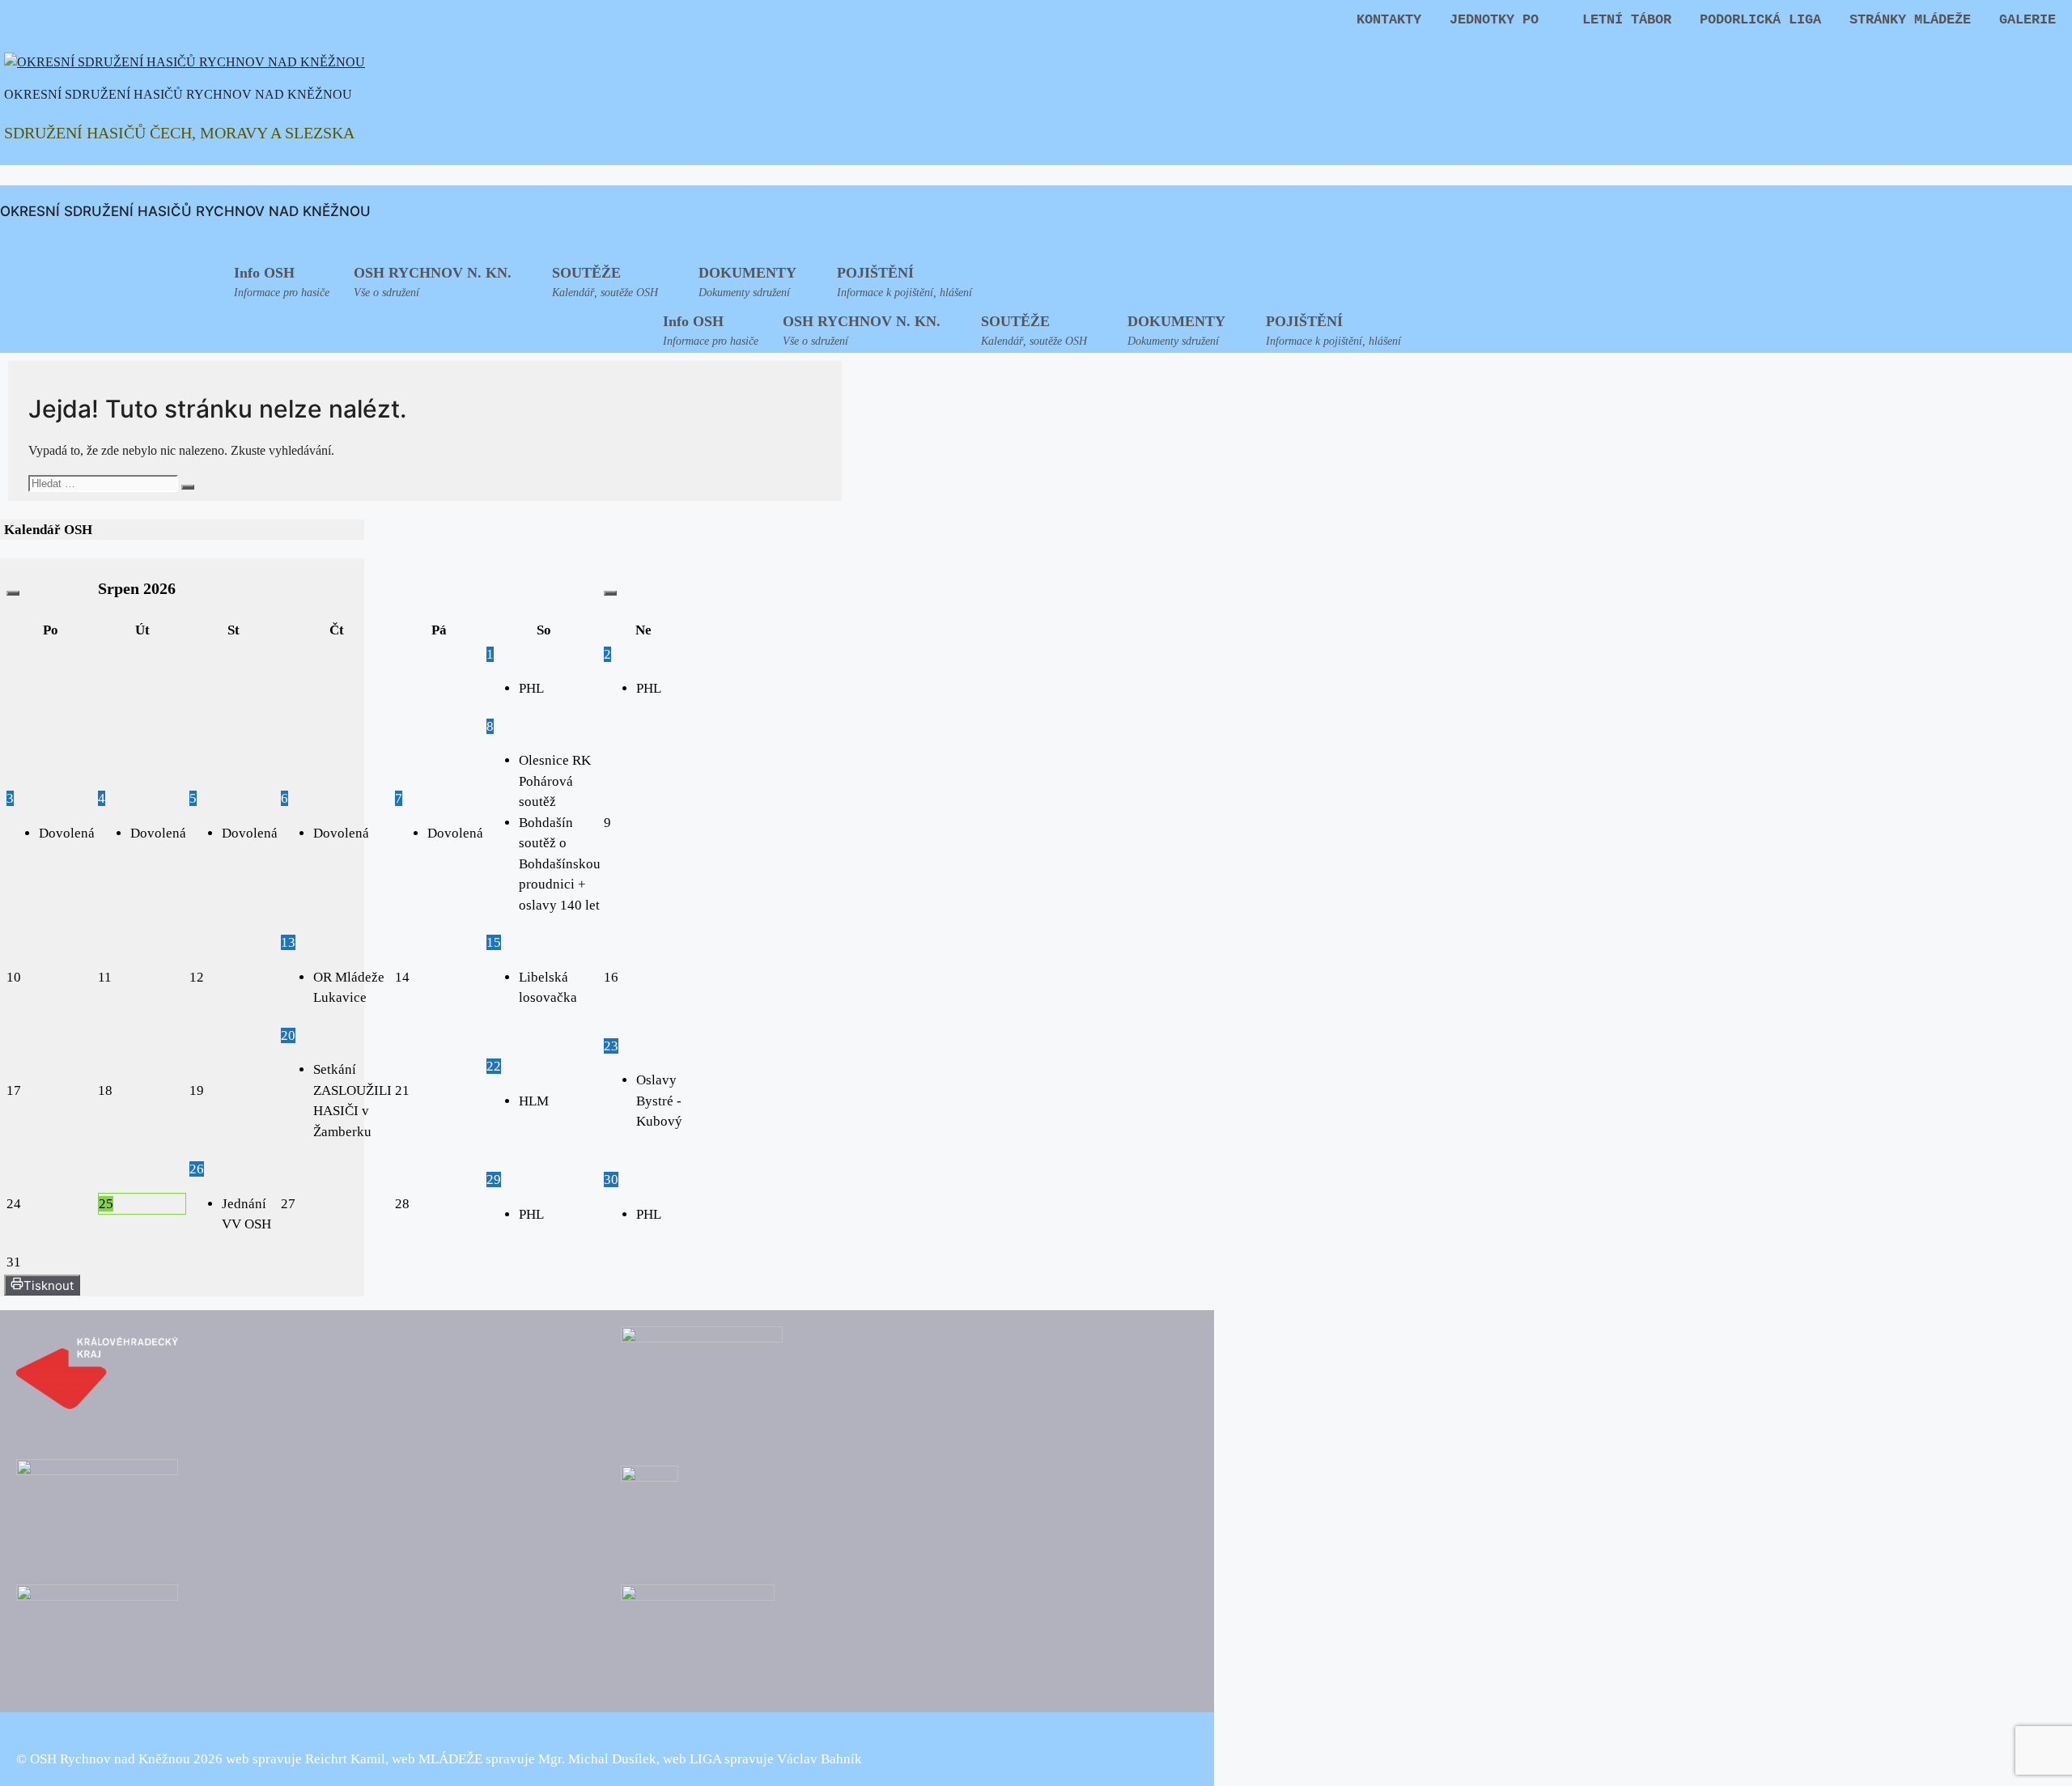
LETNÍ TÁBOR (1627, 20)
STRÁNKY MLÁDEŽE (1910, 20)
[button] (441, 280)
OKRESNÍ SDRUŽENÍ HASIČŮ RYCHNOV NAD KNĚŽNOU (178, 94)
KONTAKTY (1389, 20)
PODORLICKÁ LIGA (1760, 20)
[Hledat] (188, 487)
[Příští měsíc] (610, 593)
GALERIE (2027, 20)
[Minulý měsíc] (13, 593)
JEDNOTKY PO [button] (1494, 20)
